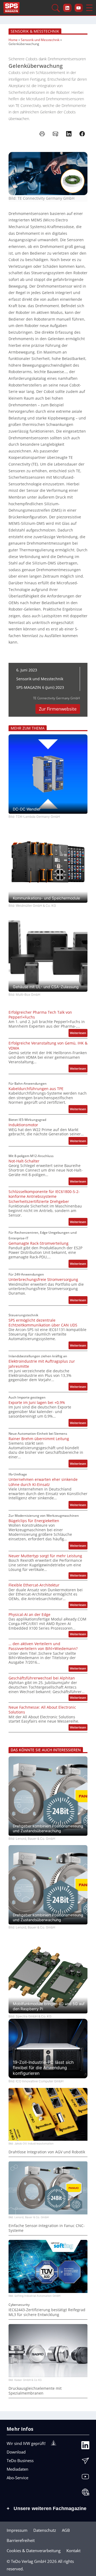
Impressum (17, 2530)
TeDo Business (20, 2460)
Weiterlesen (79, 1034)
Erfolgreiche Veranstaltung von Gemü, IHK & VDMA (48, 1046)
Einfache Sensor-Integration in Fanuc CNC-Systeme (47, 2228)
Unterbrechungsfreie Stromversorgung (43, 1280)
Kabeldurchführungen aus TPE (36, 1089)
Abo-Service (17, 2478)
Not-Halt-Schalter (24, 1161)
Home (13, 40)
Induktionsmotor (23, 1125)
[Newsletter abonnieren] (85, 2462)
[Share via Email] (55, 134)
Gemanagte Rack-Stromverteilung (39, 1243)
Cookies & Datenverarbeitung (34, 2551)
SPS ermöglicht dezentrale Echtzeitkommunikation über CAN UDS (43, 1323)
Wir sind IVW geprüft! (26, 2443)
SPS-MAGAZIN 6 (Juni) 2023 (40, 687)
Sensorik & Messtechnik (35, 31)
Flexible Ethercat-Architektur (34, 1585)
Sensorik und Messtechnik (40, 40)
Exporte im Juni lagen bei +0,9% (37, 1403)
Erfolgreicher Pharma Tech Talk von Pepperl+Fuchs (40, 1015)
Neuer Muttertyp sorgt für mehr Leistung (45, 1556)
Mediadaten (17, 2469)
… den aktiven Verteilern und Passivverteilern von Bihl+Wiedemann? (43, 1646)
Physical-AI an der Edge (29, 1615)
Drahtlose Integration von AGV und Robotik (47, 2152)
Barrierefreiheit (21, 2540)
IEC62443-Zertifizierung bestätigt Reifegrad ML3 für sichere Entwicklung (47, 2312)
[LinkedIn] (85, 2447)
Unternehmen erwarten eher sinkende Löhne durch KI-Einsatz (43, 1482)
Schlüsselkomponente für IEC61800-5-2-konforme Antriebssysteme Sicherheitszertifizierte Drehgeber (44, 1197)
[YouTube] (85, 2478)
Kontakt (73, 2551)
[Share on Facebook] (82, 134)
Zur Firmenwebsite (58, 709)
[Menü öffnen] (89, 8)
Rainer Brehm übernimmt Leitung (39, 1439)
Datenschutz (45, 2530)
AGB (66, 2530)
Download (16, 2452)
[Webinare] (85, 2493)
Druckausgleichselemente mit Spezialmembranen (35, 2391)
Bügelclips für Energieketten (34, 1521)
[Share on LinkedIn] (69, 134)
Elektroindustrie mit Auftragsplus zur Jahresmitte (42, 1364)
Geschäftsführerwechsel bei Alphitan (42, 1678)
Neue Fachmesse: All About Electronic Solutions (42, 1710)
